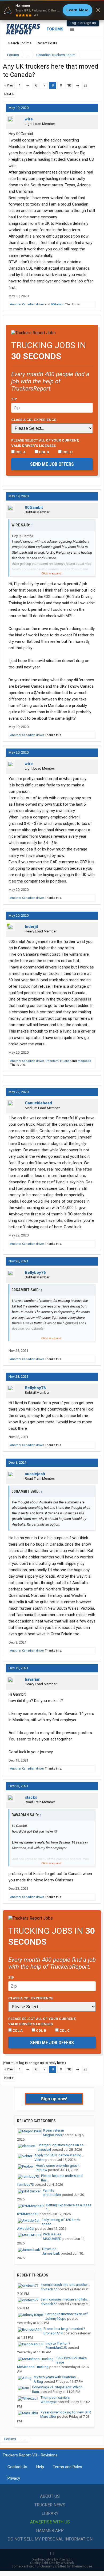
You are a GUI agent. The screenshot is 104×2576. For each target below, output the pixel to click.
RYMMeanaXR (28, 2214)
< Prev (9, 85)
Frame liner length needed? (64, 2329)
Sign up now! (54, 2099)
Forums (55, 29)
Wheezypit (49, 2402)
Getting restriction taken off (67, 2314)
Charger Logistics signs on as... (62, 2145)
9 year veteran (53, 2130)
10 (69, 85)
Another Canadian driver (27, 304)
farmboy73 (25, 2185)
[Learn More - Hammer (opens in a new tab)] (52, 10)
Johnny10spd (56, 2319)
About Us (50, 2496)
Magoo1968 (52, 2135)
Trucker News (50, 2505)
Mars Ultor (48, 2417)
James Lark (51, 2253)
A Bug (38, 2382)
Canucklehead (38, 1103)
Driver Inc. (50, 2249)
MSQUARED (52, 2239)
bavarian (33, 1679)
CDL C (67, 452)
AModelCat (26, 2229)
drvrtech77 (49, 2289)
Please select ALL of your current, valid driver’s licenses (45, 443)
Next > (9, 94)
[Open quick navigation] (93, 55)
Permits (48, 2190)
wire (29, 119)
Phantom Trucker (58, 1061)
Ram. (36, 2392)
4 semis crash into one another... (65, 2285)
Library (50, 2513)
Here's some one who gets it (58, 2166)
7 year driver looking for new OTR (66, 2412)
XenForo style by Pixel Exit (52, 2559)
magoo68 (84, 1061)
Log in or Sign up (83, 23)
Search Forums (20, 43)
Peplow (41, 2170)
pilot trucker (52, 2195)
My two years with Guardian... (56, 2377)
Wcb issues (52, 2234)
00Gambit (58, 304)
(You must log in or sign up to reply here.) (34, 2063)
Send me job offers (52, 464)
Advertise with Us (50, 2522)
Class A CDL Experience (34, 420)
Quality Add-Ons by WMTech (52, 2563)
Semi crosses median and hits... (65, 2299)
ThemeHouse (82, 2566)
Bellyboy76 (35, 1273)
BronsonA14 (53, 2333)
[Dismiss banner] (98, 10)
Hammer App (50, 2530)
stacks (31, 1797)
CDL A (20, 452)
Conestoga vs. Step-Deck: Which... (58, 2387)
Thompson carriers (55, 2398)
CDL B (44, 452)
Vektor (39, 2160)
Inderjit (31, 927)
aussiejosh (35, 1474)
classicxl (44, 2150)
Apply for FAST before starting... (59, 2155)
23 (86, 85)
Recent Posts (47, 43)
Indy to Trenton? (58, 2343)
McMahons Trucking (33, 2367)
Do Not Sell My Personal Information (50, 2539)
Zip (14, 399)
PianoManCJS (56, 2348)
